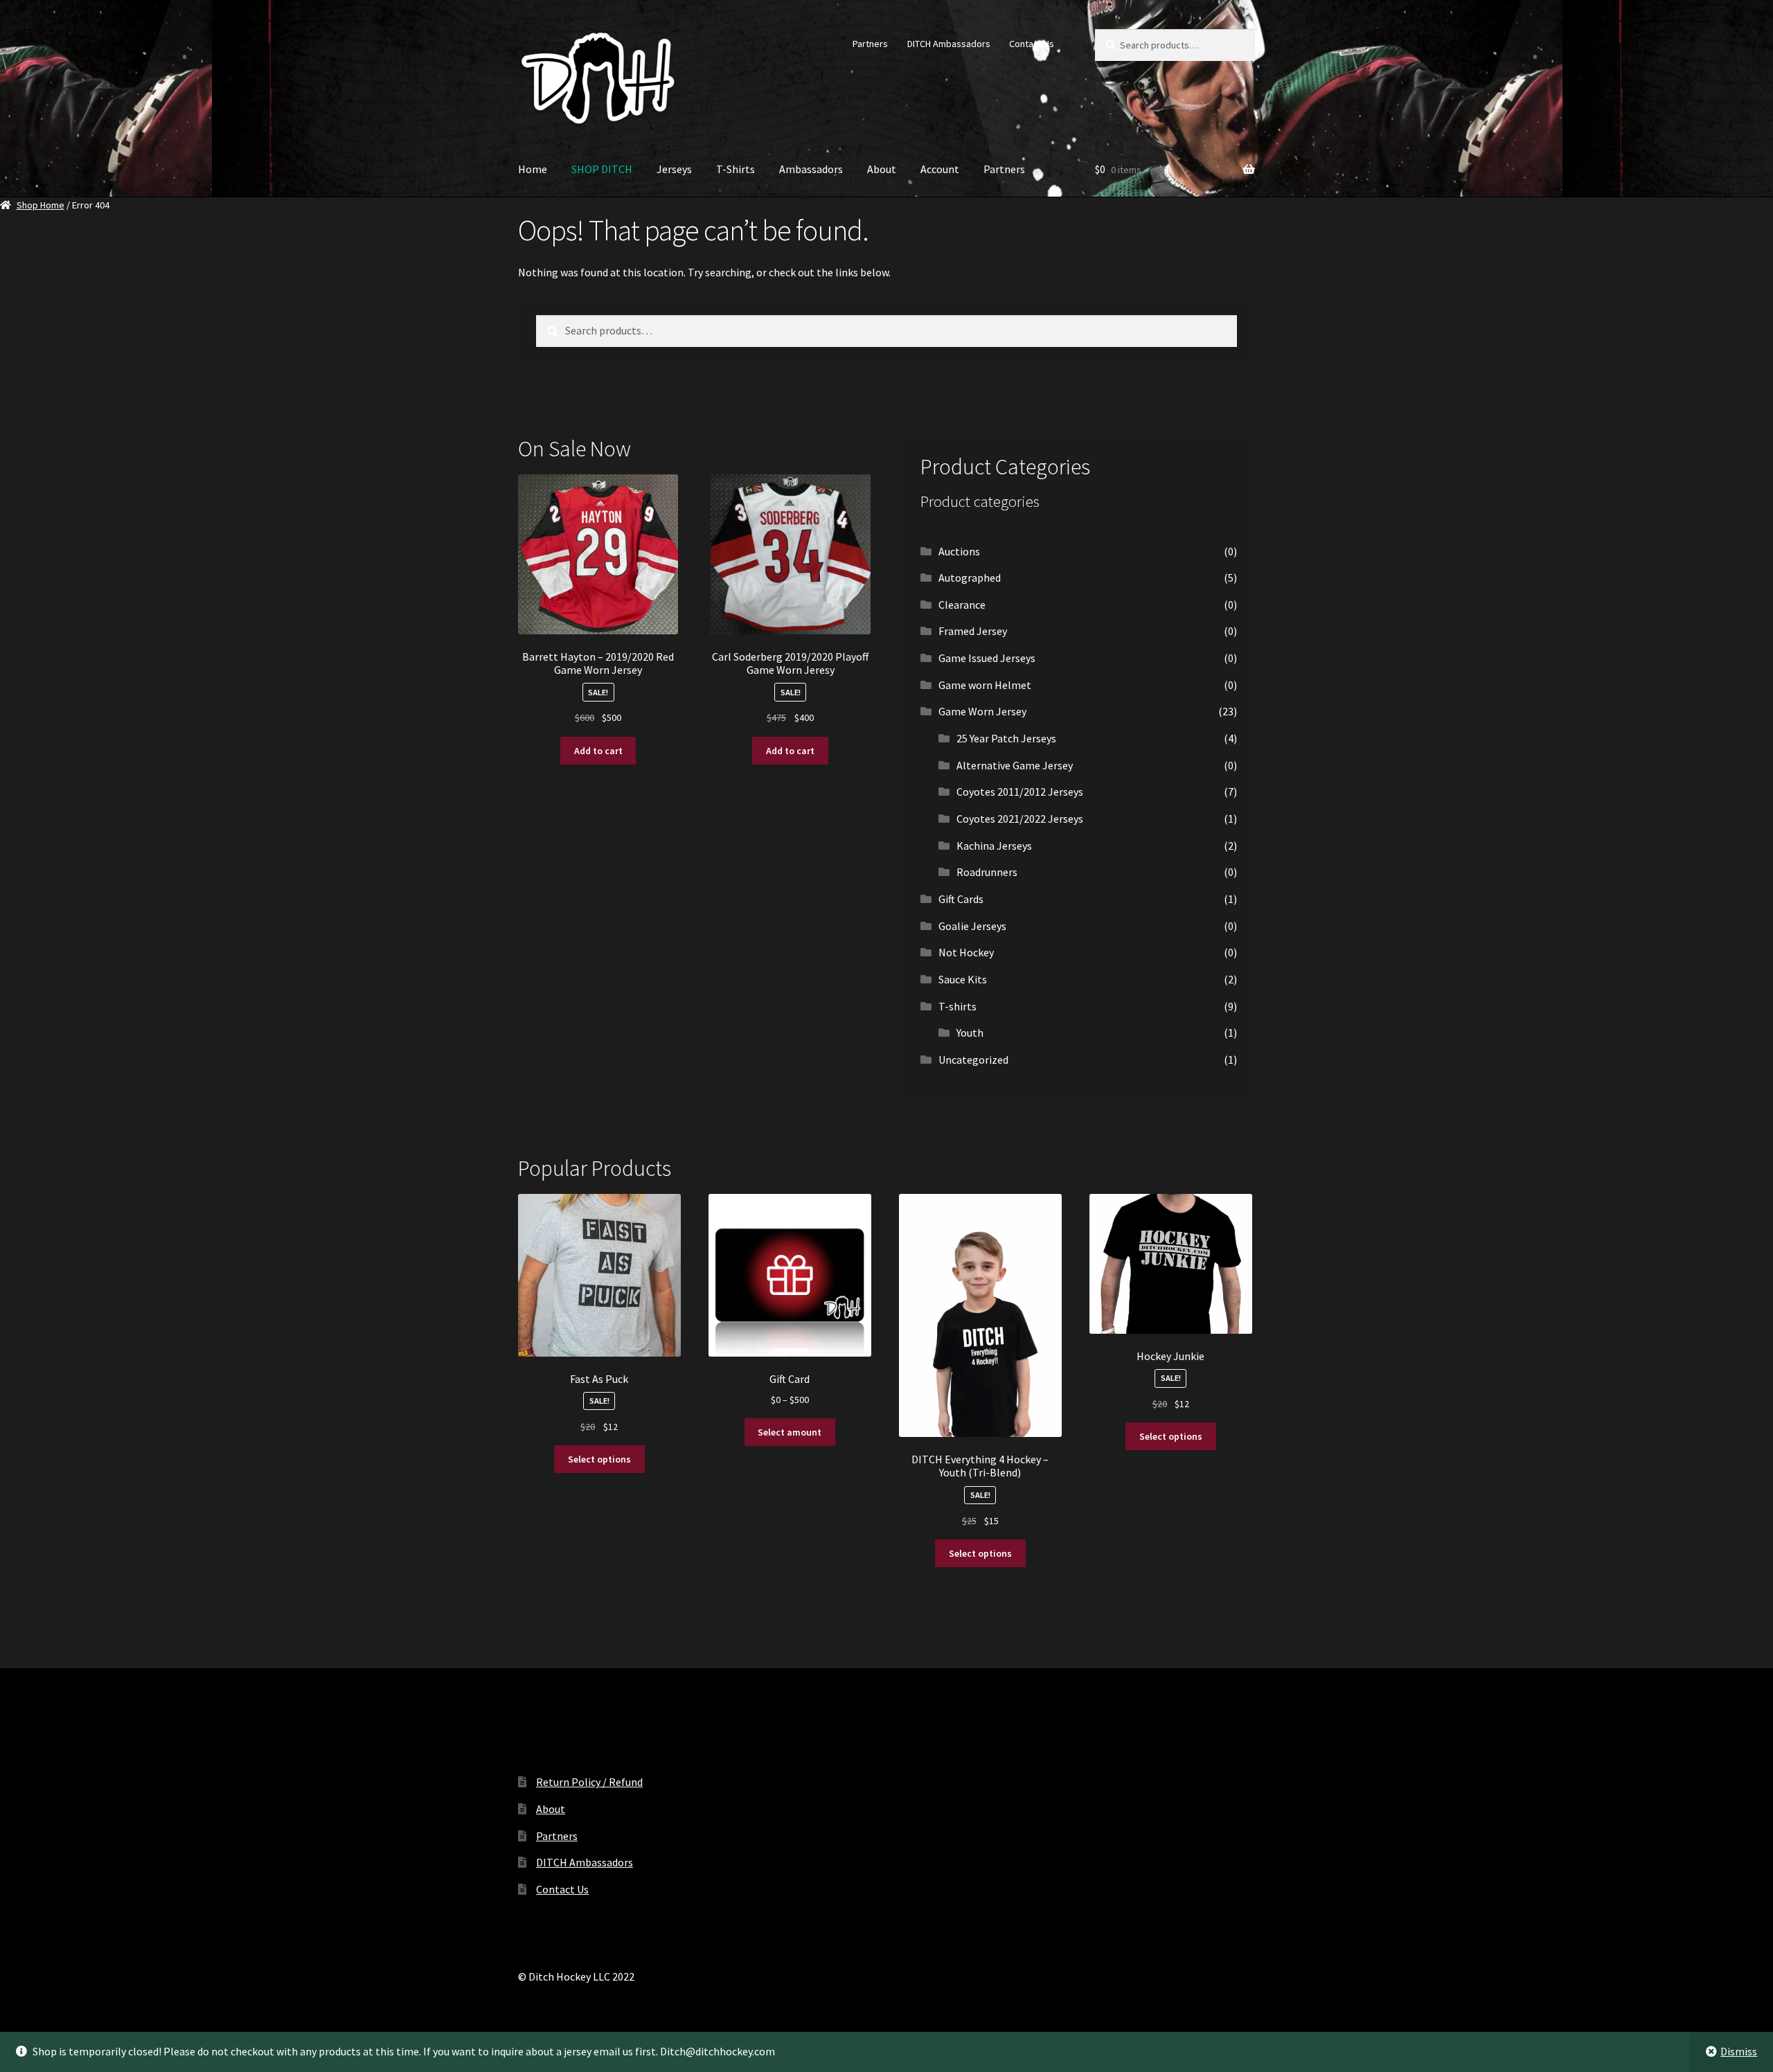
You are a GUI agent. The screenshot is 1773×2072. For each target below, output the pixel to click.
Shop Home (41, 205)
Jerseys (674, 169)
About (882, 169)
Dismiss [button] (1739, 2051)
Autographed (970, 578)
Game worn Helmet (985, 685)
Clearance (962, 605)
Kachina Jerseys (994, 846)
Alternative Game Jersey (1015, 765)
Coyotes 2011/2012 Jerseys (1020, 792)
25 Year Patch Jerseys (1006, 738)
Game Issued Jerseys (987, 658)
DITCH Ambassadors (949, 44)
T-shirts (957, 1006)
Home (533, 169)
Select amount (790, 1432)
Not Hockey (966, 952)
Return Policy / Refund (589, 1782)
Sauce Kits (963, 979)
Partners (870, 44)
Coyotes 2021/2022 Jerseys (1020, 819)
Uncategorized (973, 1060)
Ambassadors (811, 169)
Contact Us (1032, 44)
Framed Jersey (973, 631)
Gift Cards (961, 899)
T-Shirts (736, 169)
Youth (970, 1033)
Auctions (959, 551)
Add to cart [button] (598, 751)
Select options (599, 1459)
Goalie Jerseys (972, 926)
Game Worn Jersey (982, 711)
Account (940, 169)
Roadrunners (987, 872)
